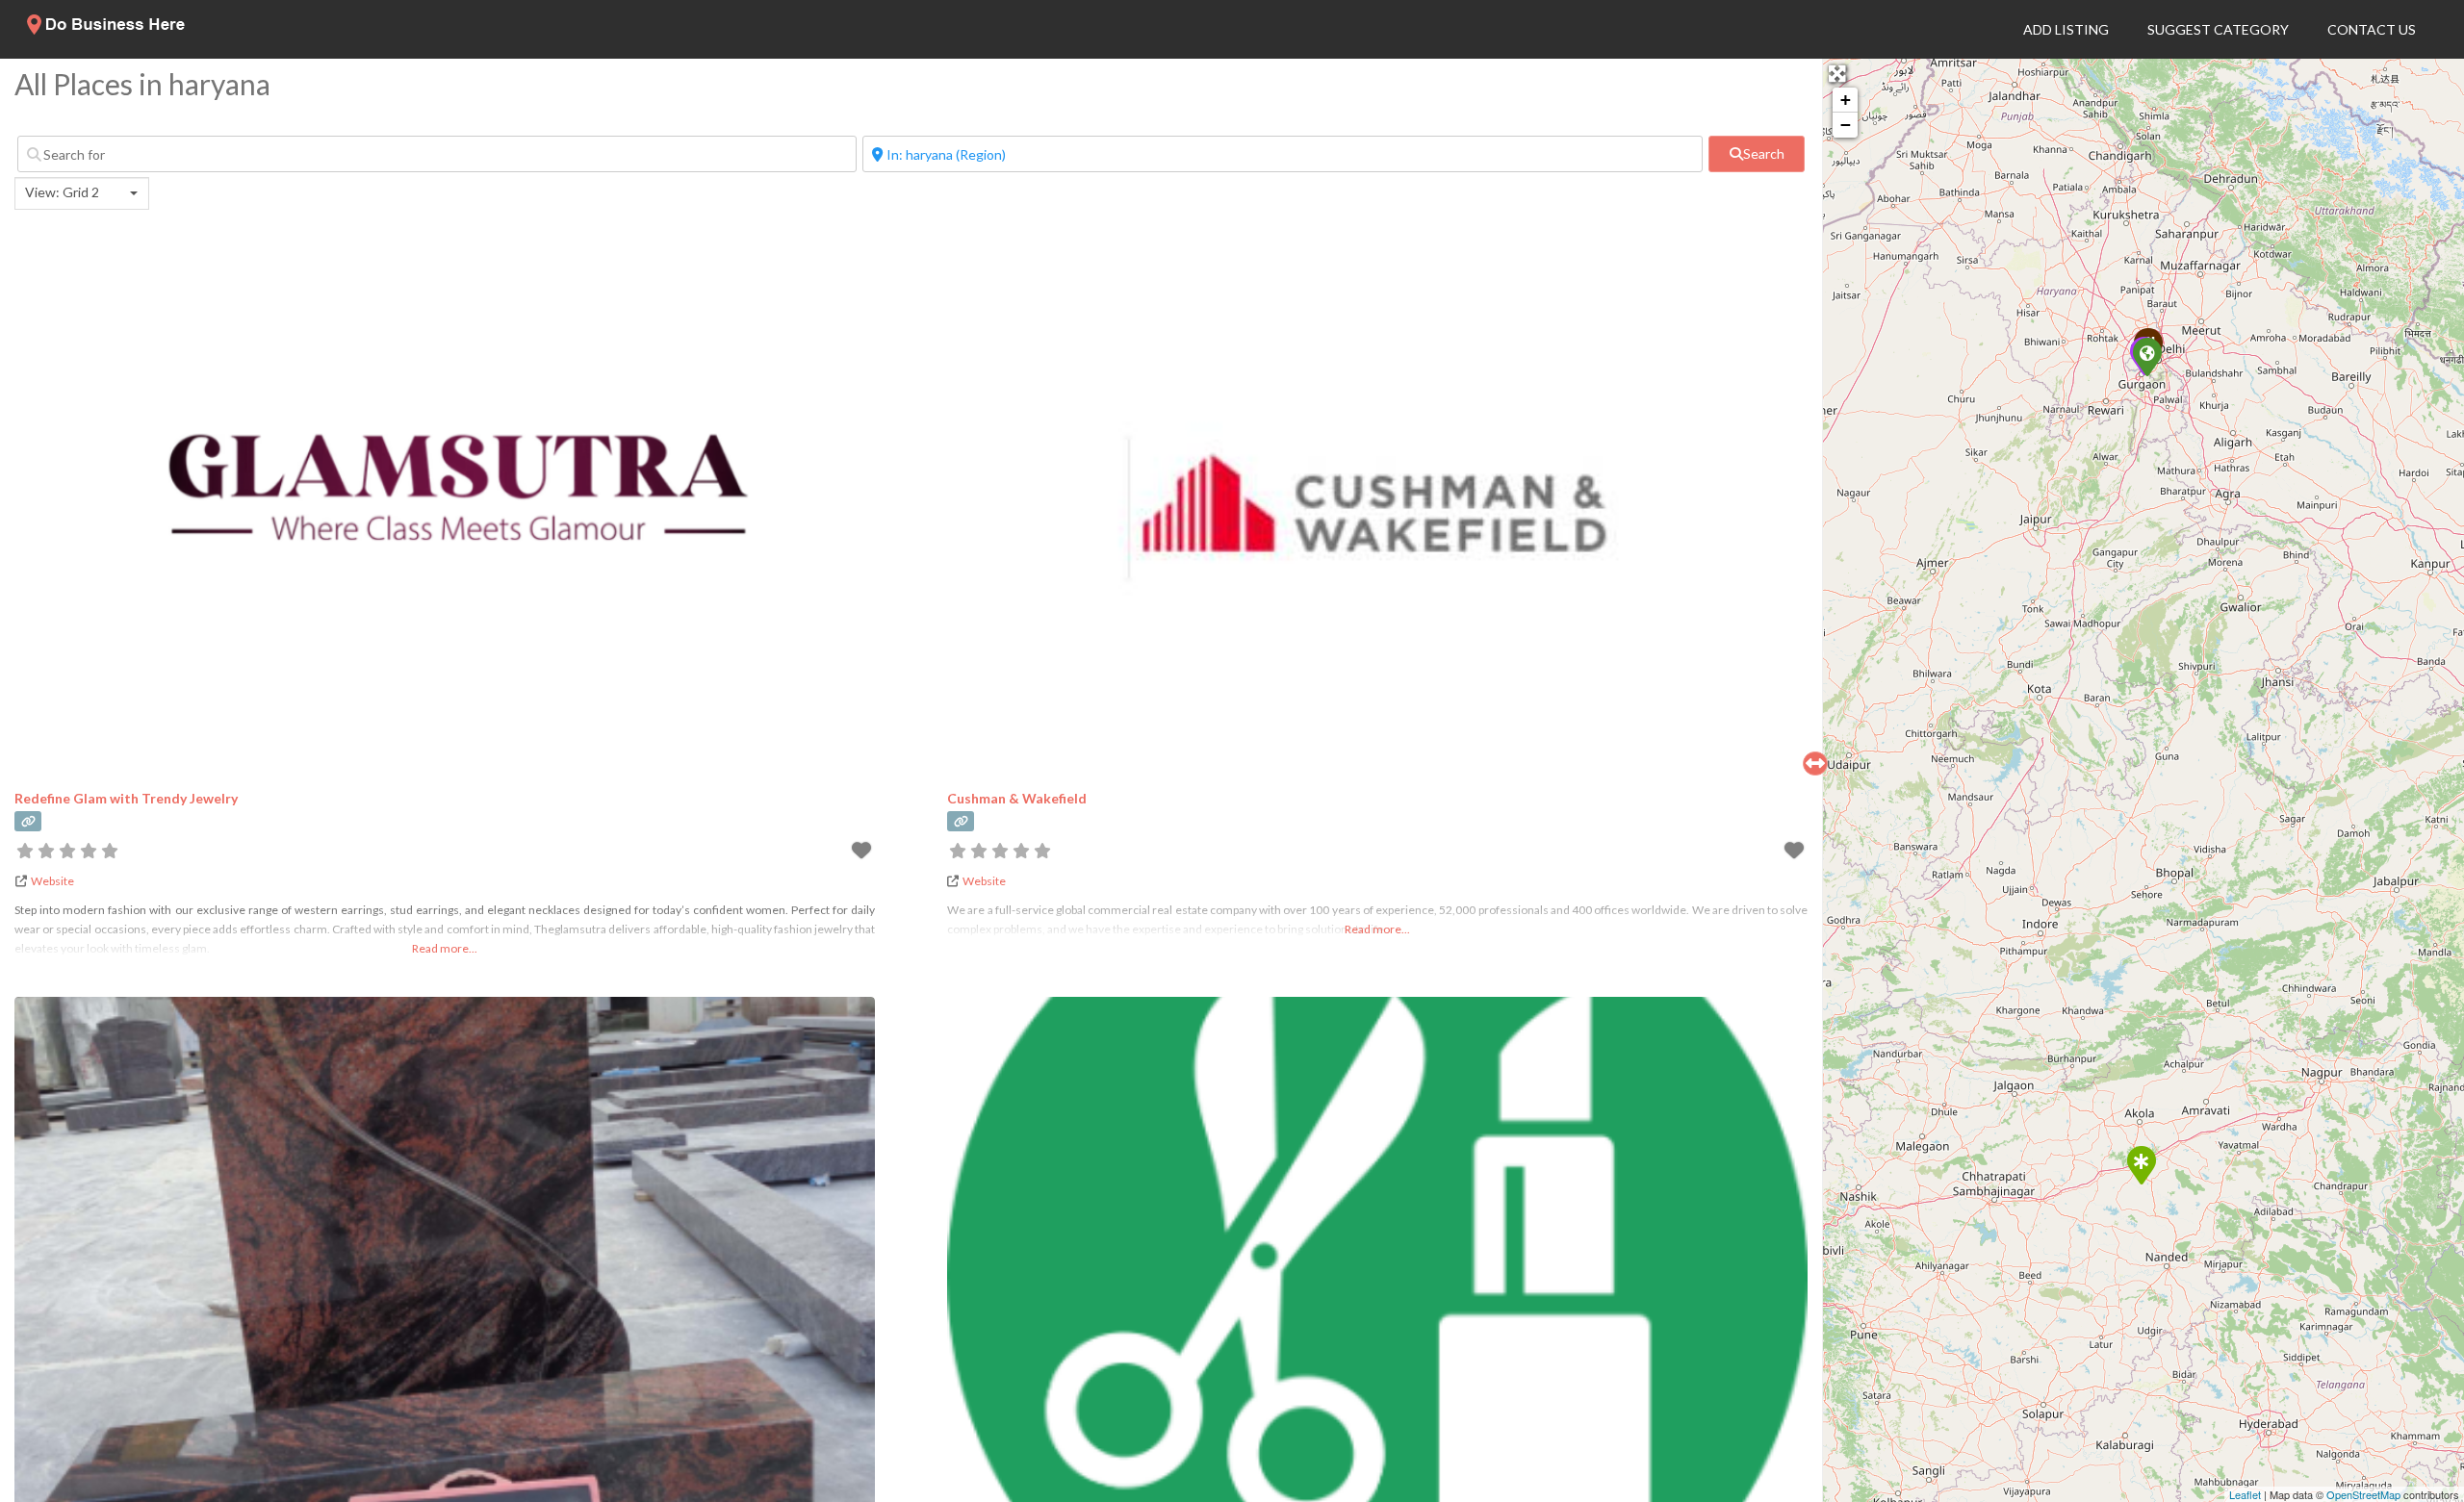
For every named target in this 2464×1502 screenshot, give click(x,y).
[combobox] (82, 193)
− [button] (1846, 125)
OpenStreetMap (2363, 1494)
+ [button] (1846, 100)
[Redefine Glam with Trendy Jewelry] (2141, 1164)
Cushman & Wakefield (1017, 798)
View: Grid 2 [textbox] (62, 192)
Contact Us (2372, 29)
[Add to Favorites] (863, 853)
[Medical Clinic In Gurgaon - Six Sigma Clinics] (2146, 356)
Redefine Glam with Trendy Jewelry (126, 798)
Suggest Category (2218, 29)
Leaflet (2245, 1494)
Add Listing (2066, 29)
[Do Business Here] (107, 29)
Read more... (445, 948)
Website (52, 881)
